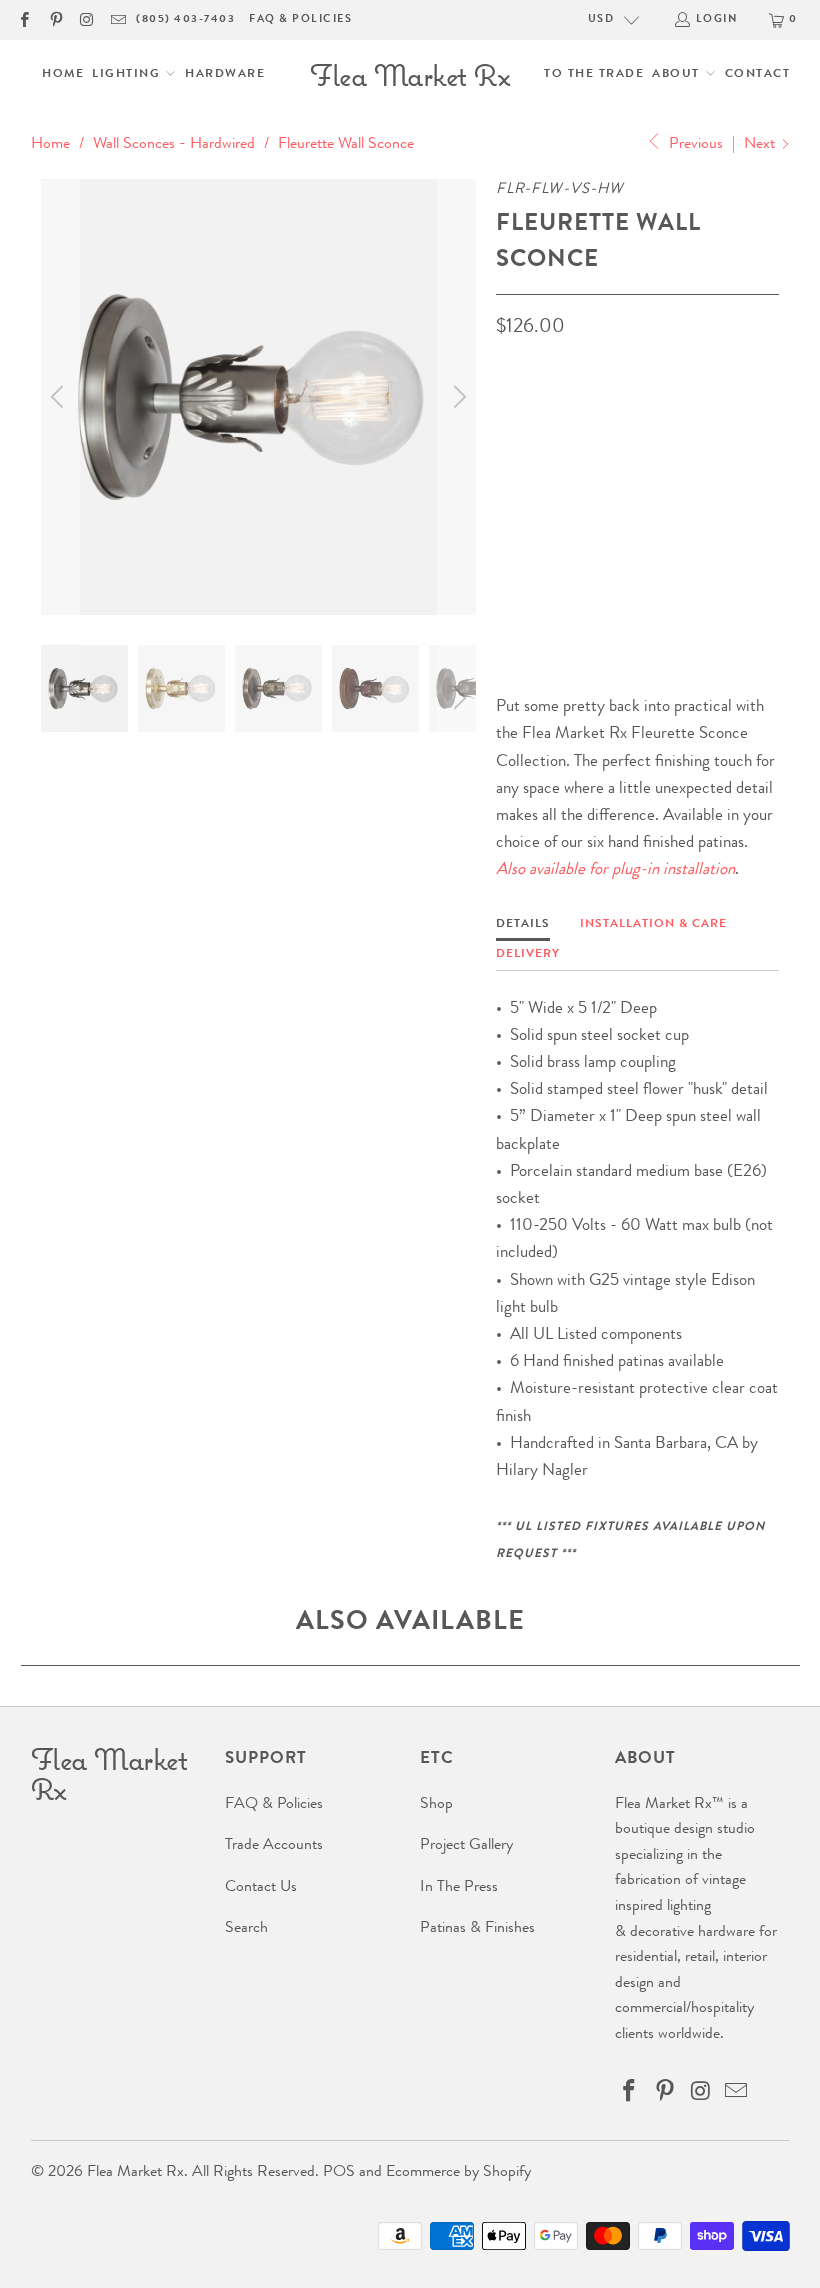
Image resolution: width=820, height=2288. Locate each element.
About (678, 75)
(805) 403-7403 (185, 19)
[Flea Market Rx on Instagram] (86, 19)
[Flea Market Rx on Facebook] (23, 19)
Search (246, 1929)
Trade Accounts (274, 1846)
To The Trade (594, 75)
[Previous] (60, 396)
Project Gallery (466, 1846)
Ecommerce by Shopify (458, 2173)
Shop (436, 1805)
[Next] (457, 396)
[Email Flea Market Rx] (117, 19)
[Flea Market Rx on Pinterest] (54, 19)
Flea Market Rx (135, 2173)
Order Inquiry (576, 555)
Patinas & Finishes (477, 1929)
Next (761, 145)
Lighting (128, 75)
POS (339, 2173)
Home (63, 75)
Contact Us (261, 1888)
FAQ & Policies (300, 19)
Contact (758, 75)
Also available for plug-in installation (615, 870)
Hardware (225, 75)
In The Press (459, 1888)
